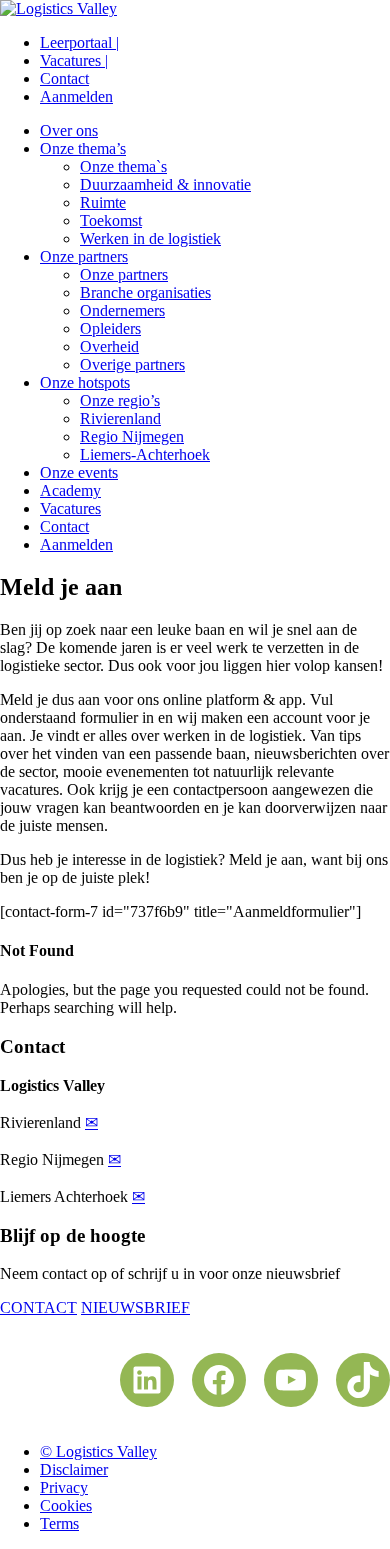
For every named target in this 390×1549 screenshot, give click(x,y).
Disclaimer (74, 1469)
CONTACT (38, 1307)
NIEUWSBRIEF (135, 1307)
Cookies (66, 1505)
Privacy (64, 1487)
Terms (59, 1523)
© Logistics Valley (98, 1451)
